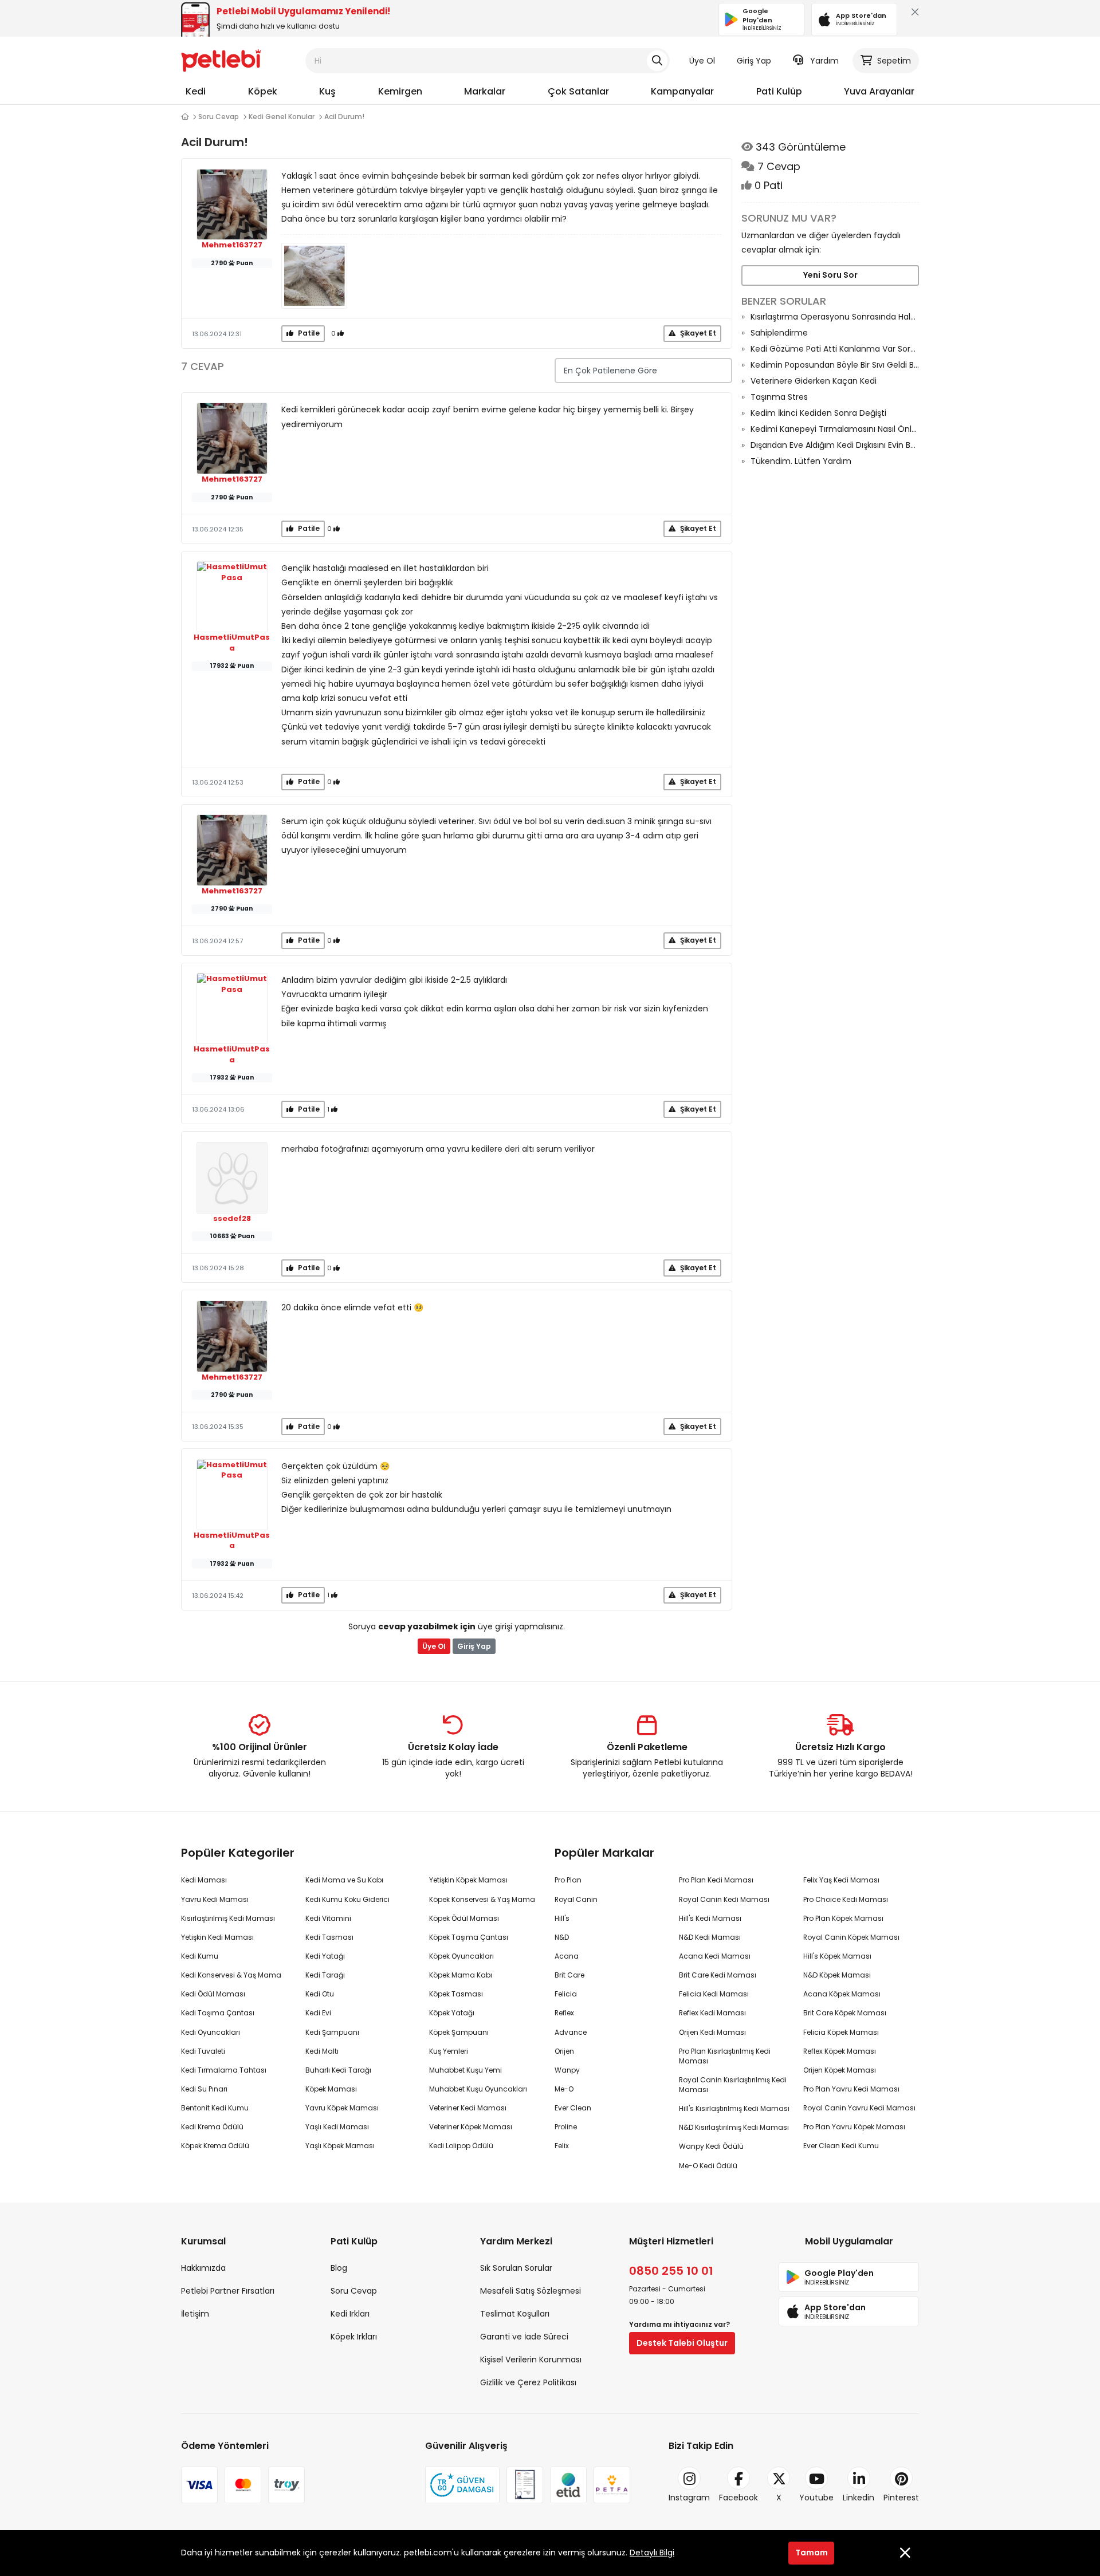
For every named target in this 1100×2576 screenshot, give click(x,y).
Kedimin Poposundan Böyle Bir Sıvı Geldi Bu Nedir (835, 365)
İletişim (195, 2314)
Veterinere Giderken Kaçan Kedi (814, 381)
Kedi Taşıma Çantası (218, 2013)
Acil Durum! (344, 117)
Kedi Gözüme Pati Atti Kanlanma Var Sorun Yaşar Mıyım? (835, 349)
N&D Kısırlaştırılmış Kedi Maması (734, 2127)
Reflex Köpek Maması (840, 2051)
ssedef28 (232, 1219)
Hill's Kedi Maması (710, 1918)
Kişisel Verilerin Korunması (531, 2360)
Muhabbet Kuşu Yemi (465, 2070)
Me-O (564, 2089)
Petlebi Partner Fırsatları (228, 2291)
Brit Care (569, 1975)
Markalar (485, 91)
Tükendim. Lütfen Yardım (801, 461)
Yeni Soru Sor (830, 275)
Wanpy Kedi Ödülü (711, 2146)
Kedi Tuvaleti (203, 2051)
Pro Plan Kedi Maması (716, 1880)
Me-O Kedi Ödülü (708, 2166)
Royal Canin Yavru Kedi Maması (859, 2108)
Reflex (564, 2013)
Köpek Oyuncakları (461, 1956)
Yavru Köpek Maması (342, 2108)
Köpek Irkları (354, 2337)
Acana (567, 1956)
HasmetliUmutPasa (232, 643)
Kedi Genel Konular (282, 117)
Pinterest (901, 2498)
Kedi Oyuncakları (211, 2032)
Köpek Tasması (456, 1994)
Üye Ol (702, 61)
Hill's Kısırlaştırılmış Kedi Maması (734, 2108)
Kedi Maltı (322, 2051)
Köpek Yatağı (452, 2013)
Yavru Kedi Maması (215, 1899)
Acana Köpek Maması (842, 1994)
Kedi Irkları (350, 2314)
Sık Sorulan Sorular (516, 2268)
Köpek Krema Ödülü (215, 2146)
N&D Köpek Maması (837, 1975)
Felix (562, 2146)
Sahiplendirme (779, 333)
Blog (339, 2268)
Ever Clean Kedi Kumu (841, 2146)
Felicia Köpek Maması (841, 2032)
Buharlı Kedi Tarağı (338, 2070)
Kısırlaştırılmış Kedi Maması (228, 1918)
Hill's (562, 1918)
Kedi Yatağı (325, 1956)
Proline (566, 2127)
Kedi (196, 91)
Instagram (689, 2498)
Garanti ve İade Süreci (524, 2337)
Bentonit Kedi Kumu (215, 2108)
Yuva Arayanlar (879, 91)
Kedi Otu (320, 1994)
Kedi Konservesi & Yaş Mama (231, 1975)
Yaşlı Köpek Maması (340, 2146)
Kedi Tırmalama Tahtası (224, 2070)
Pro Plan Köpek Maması (843, 1918)
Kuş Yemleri (449, 2051)
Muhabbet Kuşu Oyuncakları (478, 2089)
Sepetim (894, 61)
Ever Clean (573, 2108)
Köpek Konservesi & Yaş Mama (482, 1899)
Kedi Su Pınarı (204, 2089)
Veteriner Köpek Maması (471, 2127)
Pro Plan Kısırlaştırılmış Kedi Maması (725, 2056)
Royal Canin (576, 1899)
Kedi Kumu (200, 1956)
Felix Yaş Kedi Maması (841, 1880)
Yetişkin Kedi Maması (217, 1937)
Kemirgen (400, 91)
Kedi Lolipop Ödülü (461, 2146)
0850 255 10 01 (671, 2271)
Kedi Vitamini (328, 1918)
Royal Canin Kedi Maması (724, 1899)
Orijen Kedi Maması (712, 2032)
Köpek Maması (331, 2089)
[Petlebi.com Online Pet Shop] (221, 60)
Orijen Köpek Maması (840, 2070)
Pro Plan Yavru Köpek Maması (854, 2127)
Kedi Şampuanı (332, 2032)
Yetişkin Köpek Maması (468, 1880)
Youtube (816, 2498)
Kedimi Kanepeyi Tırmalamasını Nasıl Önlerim (835, 429)
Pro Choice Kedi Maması (846, 1899)
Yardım (824, 61)
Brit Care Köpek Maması (845, 2013)
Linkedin (859, 2498)
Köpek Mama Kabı (461, 1975)
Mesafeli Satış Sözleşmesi (531, 2291)
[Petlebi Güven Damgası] (462, 2485)
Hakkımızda (203, 2268)
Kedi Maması (204, 1880)
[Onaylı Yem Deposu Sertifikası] (525, 2485)
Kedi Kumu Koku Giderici (347, 1899)
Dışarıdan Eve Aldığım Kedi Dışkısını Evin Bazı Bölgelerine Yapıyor (835, 445)
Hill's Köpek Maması (837, 1956)
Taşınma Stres (779, 397)
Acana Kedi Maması (715, 1956)
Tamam (812, 2553)
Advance (571, 2032)
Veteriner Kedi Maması (468, 2108)
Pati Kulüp (779, 91)
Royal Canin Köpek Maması (851, 1937)
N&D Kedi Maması (710, 1937)
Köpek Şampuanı (459, 2032)
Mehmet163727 (232, 245)
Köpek (263, 91)
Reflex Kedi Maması (712, 2013)
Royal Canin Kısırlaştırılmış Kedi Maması (733, 2085)
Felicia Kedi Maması (714, 1994)
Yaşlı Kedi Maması (337, 2127)
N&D (562, 1937)
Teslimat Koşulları (515, 2314)
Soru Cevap (219, 117)
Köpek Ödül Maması (464, 1918)
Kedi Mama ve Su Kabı (344, 1880)
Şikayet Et (697, 333)
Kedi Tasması (329, 1937)
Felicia (566, 1994)
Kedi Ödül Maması (213, 1994)
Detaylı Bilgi (652, 2553)
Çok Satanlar (578, 91)
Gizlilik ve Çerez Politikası (528, 2382)
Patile (308, 333)
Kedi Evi (318, 2013)
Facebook (738, 2498)
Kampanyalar (682, 91)
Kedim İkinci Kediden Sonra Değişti (818, 413)
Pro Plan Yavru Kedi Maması (851, 2089)
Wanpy (567, 2070)
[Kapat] (913, 15)
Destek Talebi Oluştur (682, 2343)
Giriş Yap (754, 61)
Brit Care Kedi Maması (718, 1975)
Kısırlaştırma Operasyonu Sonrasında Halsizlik (835, 317)
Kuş (327, 91)
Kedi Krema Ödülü (212, 2127)
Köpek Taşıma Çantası (469, 1937)
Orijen (564, 2051)
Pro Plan (568, 1880)
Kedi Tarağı (325, 1975)
